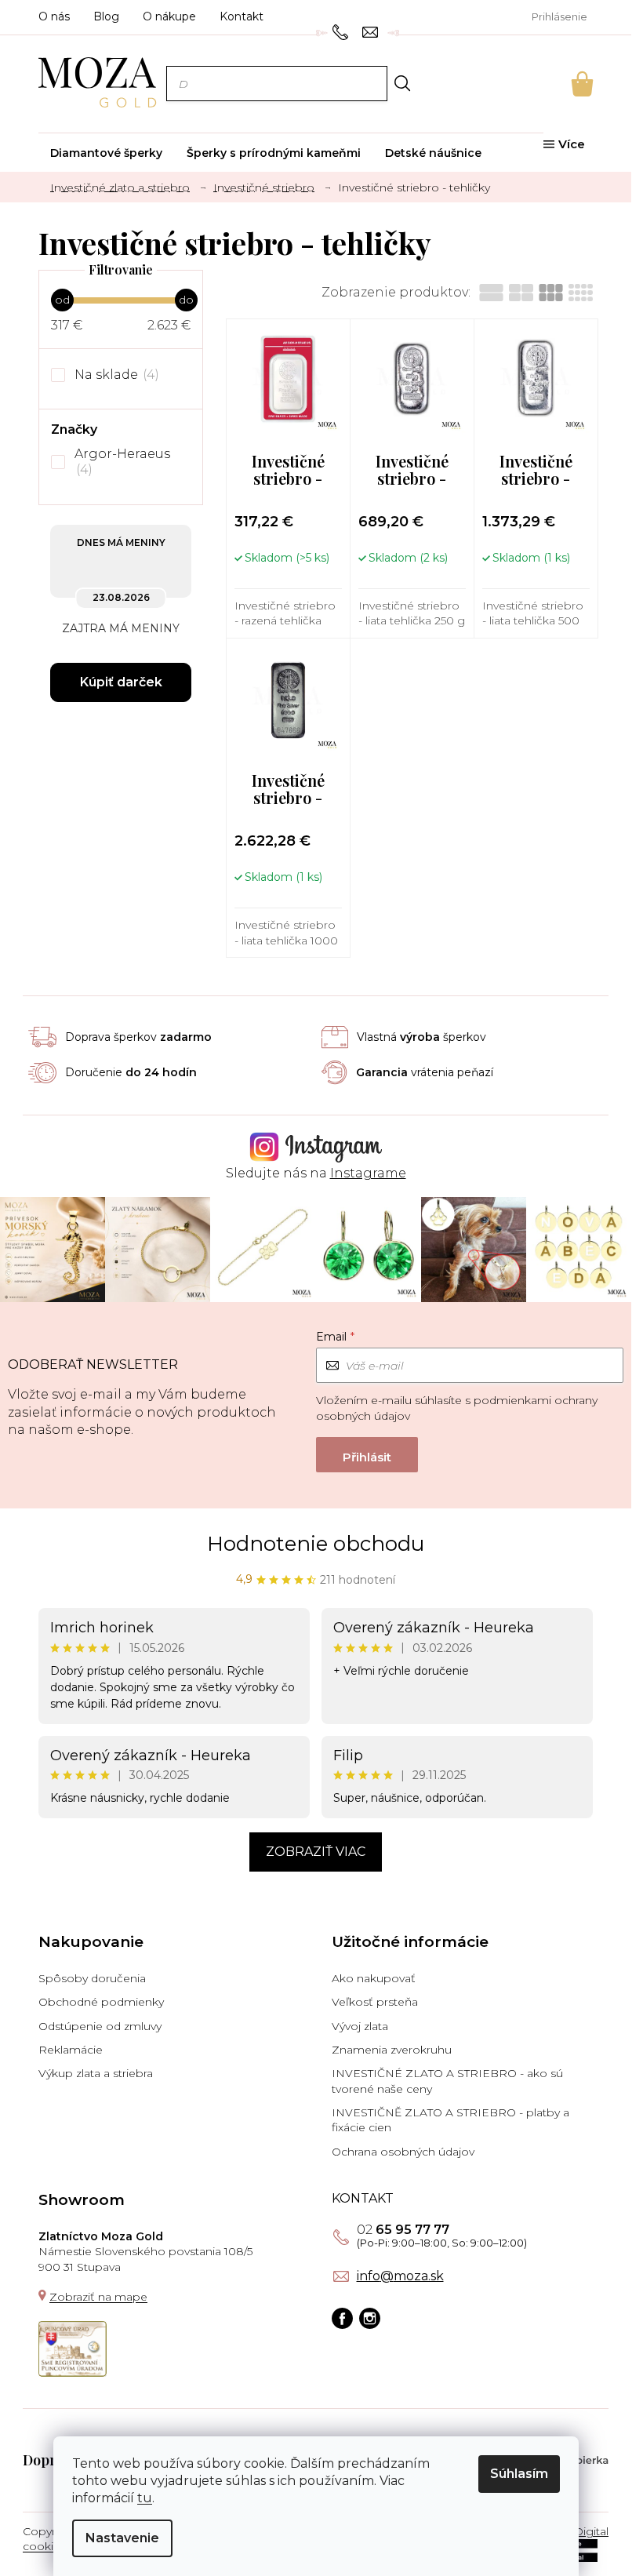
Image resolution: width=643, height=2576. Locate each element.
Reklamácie (71, 2050)
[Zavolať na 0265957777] (342, 31)
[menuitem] (106, 153)
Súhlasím (519, 2474)
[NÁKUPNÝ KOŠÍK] (561, 84)
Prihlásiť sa (367, 1455)
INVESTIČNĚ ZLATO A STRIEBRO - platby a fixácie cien (450, 2120)
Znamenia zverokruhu (392, 2050)
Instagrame (368, 1173)
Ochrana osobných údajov (403, 2152)
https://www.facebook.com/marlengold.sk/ (342, 2318)
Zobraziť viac (316, 1852)
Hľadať (402, 83)
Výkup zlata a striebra (96, 2073)
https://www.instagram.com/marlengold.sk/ (370, 2318)
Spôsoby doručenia (92, 1978)
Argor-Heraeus (124, 462)
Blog (106, 16)
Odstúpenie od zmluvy (100, 2026)
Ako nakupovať (374, 1978)
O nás (54, 16)
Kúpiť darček (121, 682)
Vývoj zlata (360, 2026)
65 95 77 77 (403, 2230)
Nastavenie (122, 2538)
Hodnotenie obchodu (316, 1544)
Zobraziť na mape (98, 2297)
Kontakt (242, 16)
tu (145, 2498)
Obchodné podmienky (101, 2002)
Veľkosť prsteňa (375, 2002)
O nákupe (169, 16)
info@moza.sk (400, 2276)
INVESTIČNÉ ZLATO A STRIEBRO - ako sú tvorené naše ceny (447, 2081)
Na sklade (115, 375)
